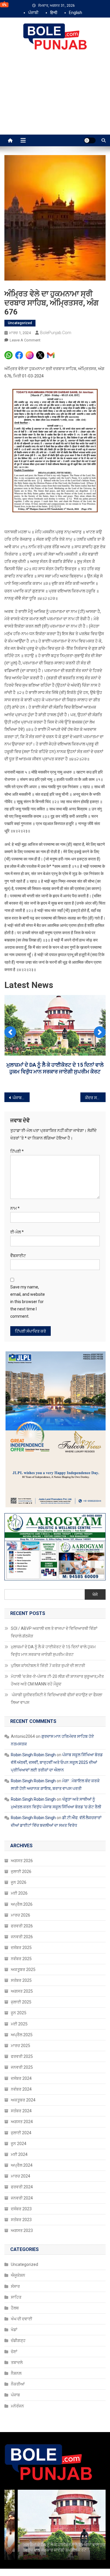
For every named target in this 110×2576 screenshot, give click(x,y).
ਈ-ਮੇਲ (17, 1232)
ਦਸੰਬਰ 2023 (21, 2209)
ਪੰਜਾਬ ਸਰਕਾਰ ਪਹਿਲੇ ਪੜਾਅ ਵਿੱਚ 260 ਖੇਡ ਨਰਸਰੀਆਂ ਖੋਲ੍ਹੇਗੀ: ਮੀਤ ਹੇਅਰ (21, 1098)
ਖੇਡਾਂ (14, 2330)
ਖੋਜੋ (95, 1594)
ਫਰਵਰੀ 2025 (22, 2056)
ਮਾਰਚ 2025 (21, 2046)
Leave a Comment (25, 340)
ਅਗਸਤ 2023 (22, 2230)
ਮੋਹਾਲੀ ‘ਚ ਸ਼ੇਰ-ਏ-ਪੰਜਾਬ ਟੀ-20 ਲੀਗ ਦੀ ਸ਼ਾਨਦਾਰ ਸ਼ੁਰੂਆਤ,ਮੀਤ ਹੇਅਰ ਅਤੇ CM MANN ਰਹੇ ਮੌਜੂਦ (57, 1680)
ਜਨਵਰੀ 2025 (22, 2067)
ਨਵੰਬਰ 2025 (21, 1959)
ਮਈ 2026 (19, 1893)
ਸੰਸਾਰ (15, 2286)
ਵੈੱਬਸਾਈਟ (18, 1256)
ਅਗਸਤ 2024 (22, 2122)
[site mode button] (90, 140)
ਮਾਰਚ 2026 (21, 1915)
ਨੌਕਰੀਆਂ (18, 2384)
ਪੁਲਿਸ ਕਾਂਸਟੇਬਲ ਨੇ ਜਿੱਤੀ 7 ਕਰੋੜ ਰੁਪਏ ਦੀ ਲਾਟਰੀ (55, 1080)
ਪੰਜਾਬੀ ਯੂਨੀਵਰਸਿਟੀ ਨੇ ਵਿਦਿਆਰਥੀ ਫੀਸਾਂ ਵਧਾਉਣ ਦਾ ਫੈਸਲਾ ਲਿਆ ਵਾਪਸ (57, 1699)
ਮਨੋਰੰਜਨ (17, 2406)
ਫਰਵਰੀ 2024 (22, 2187)
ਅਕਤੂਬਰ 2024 (23, 2100)
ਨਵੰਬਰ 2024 (21, 2089)
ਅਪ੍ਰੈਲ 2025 (22, 2035)
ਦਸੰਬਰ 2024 (21, 2078)
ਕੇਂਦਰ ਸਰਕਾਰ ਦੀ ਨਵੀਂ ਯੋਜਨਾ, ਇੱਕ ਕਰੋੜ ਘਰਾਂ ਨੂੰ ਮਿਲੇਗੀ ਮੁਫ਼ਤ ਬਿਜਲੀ (95, 1098)
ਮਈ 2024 (19, 2154)
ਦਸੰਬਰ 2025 (21, 1948)
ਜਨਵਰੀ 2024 (22, 2198)
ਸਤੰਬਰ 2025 (21, 1980)
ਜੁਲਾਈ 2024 (21, 2133)
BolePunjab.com (56, 333)
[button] (10, 1032)
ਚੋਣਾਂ (14, 2352)
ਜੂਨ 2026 (19, 1882)
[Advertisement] (55, 99)
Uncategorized (20, 323)
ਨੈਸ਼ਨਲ (16, 2373)
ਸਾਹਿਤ (16, 2297)
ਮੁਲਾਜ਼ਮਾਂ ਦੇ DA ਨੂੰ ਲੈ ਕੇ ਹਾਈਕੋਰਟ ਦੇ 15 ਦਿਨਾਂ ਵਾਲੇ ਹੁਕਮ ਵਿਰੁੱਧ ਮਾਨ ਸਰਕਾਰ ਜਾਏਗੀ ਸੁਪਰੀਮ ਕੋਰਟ (53, 1651)
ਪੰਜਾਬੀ (33, 13)
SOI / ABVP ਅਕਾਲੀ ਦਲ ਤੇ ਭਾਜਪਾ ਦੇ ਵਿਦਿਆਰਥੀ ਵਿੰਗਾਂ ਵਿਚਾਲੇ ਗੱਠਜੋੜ (54, 1632)
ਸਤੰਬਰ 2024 (21, 2111)
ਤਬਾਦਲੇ (17, 2362)
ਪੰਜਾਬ (15, 2395)
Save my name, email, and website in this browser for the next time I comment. (28, 1302)
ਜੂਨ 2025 (19, 2013)
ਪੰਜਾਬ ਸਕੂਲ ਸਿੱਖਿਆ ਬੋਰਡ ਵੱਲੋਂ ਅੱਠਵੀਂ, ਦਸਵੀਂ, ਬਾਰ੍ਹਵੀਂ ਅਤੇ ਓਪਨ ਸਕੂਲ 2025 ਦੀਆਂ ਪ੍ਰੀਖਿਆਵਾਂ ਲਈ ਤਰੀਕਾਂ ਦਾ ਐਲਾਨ (57, 1762)
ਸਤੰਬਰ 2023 (21, 2220)
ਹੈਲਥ (15, 2308)
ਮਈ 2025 (19, 2024)
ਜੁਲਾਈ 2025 (21, 2002)
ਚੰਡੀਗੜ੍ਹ (18, 2340)
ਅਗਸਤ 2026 (22, 1861)
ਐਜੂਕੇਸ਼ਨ (18, 2275)
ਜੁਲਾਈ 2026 (21, 1872)
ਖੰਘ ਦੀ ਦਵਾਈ (22, 2319)
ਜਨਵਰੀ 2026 (22, 1937)
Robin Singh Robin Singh (33, 1755)
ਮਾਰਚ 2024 (21, 2176)
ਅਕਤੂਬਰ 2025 (23, 1970)
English (76, 13)
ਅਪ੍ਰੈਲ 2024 (22, 2165)
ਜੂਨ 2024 (19, 2144)
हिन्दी (54, 13)
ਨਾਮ (15, 1208)
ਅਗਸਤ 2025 (22, 1991)
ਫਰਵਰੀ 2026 (22, 1926)
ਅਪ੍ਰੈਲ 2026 (22, 1904)
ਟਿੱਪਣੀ (17, 1151)
